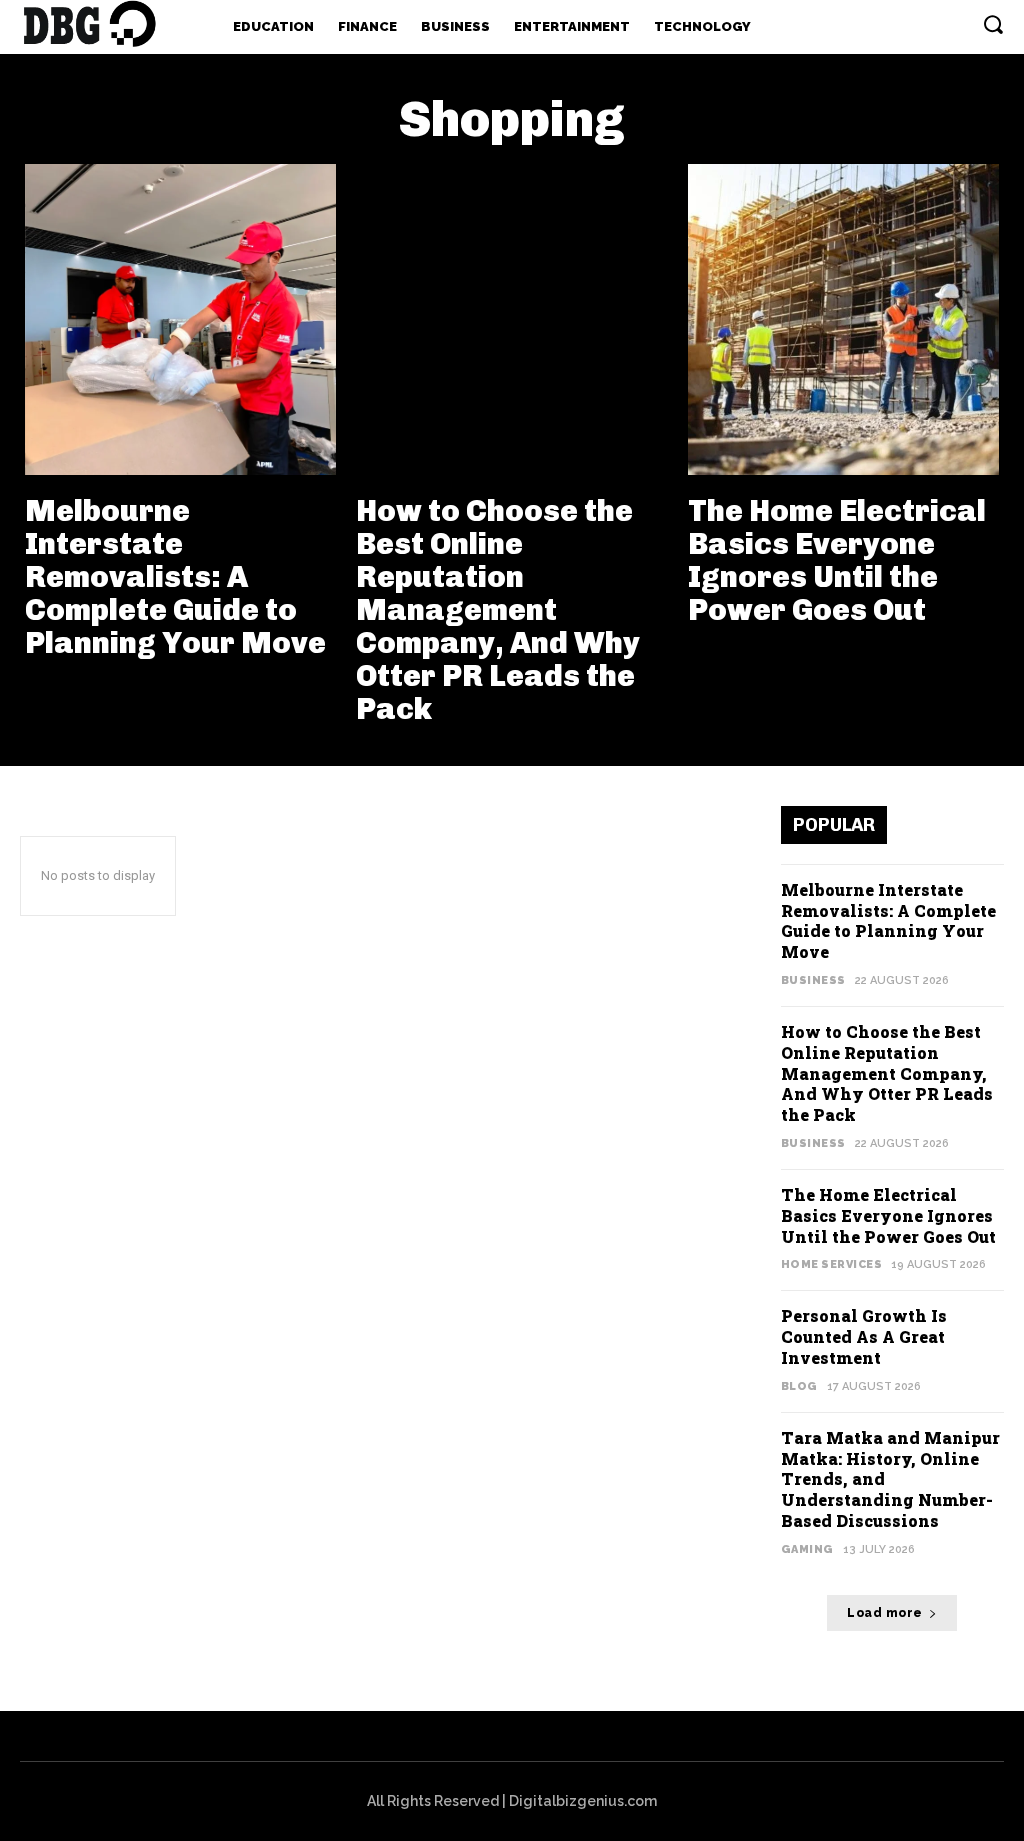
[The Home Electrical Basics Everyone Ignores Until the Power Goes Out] (843, 319)
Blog (799, 1386)
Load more (885, 1613)
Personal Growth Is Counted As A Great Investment (864, 1336)
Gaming (807, 1549)
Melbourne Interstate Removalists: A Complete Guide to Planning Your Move (175, 577)
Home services (832, 1264)
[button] (993, 24)
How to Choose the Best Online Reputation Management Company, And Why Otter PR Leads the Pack (498, 610)
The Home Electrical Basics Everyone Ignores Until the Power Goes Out (837, 560)
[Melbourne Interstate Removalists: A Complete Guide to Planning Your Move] (180, 319)
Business (813, 980)
